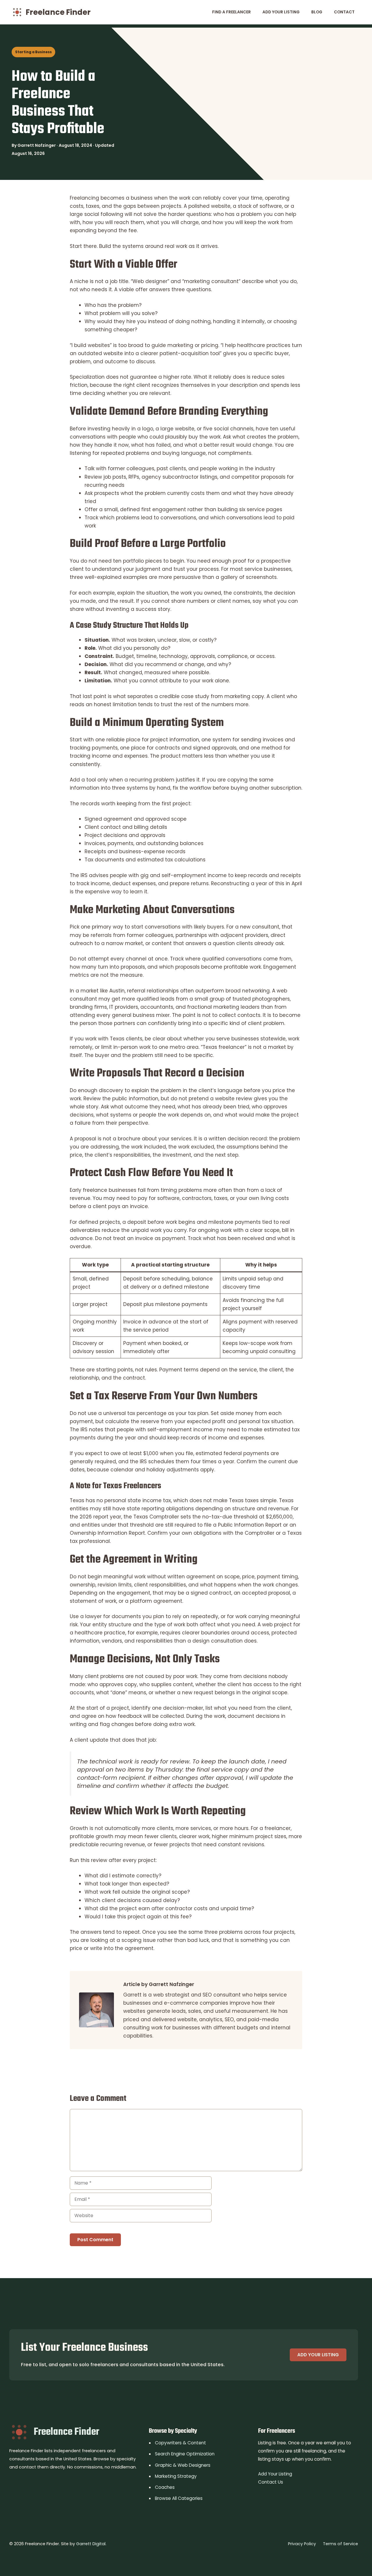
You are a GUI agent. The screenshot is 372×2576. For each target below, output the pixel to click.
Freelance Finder (58, 12)
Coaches (165, 2487)
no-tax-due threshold (230, 1517)
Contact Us (271, 2482)
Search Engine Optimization (185, 2454)
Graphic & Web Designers (183, 2465)
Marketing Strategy (176, 2476)
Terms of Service (340, 2544)
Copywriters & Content (180, 2443)
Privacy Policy (302, 2544)
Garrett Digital (91, 2544)
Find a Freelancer (231, 12)
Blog (317, 12)
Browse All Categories (179, 2498)
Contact (344, 12)
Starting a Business (33, 52)
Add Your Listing (281, 12)
